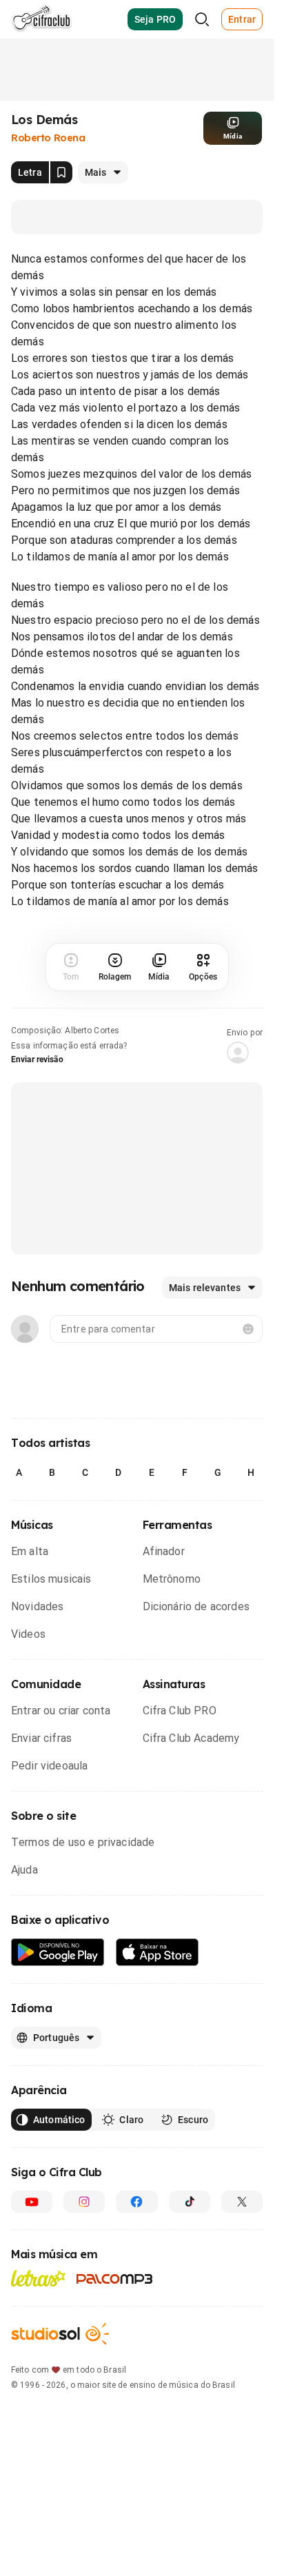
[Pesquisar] (202, 19)
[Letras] (38, 2278)
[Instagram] (84, 2202)
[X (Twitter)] (242, 2202)
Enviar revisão (37, 1059)
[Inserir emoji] (248, 1329)
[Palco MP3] (115, 2279)
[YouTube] (32, 2202)
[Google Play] (58, 1953)
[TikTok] (190, 2202)
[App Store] (158, 1953)
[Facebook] (136, 2202)
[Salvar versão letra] (61, 172)
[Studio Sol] (60, 2334)
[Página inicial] (42, 19)
